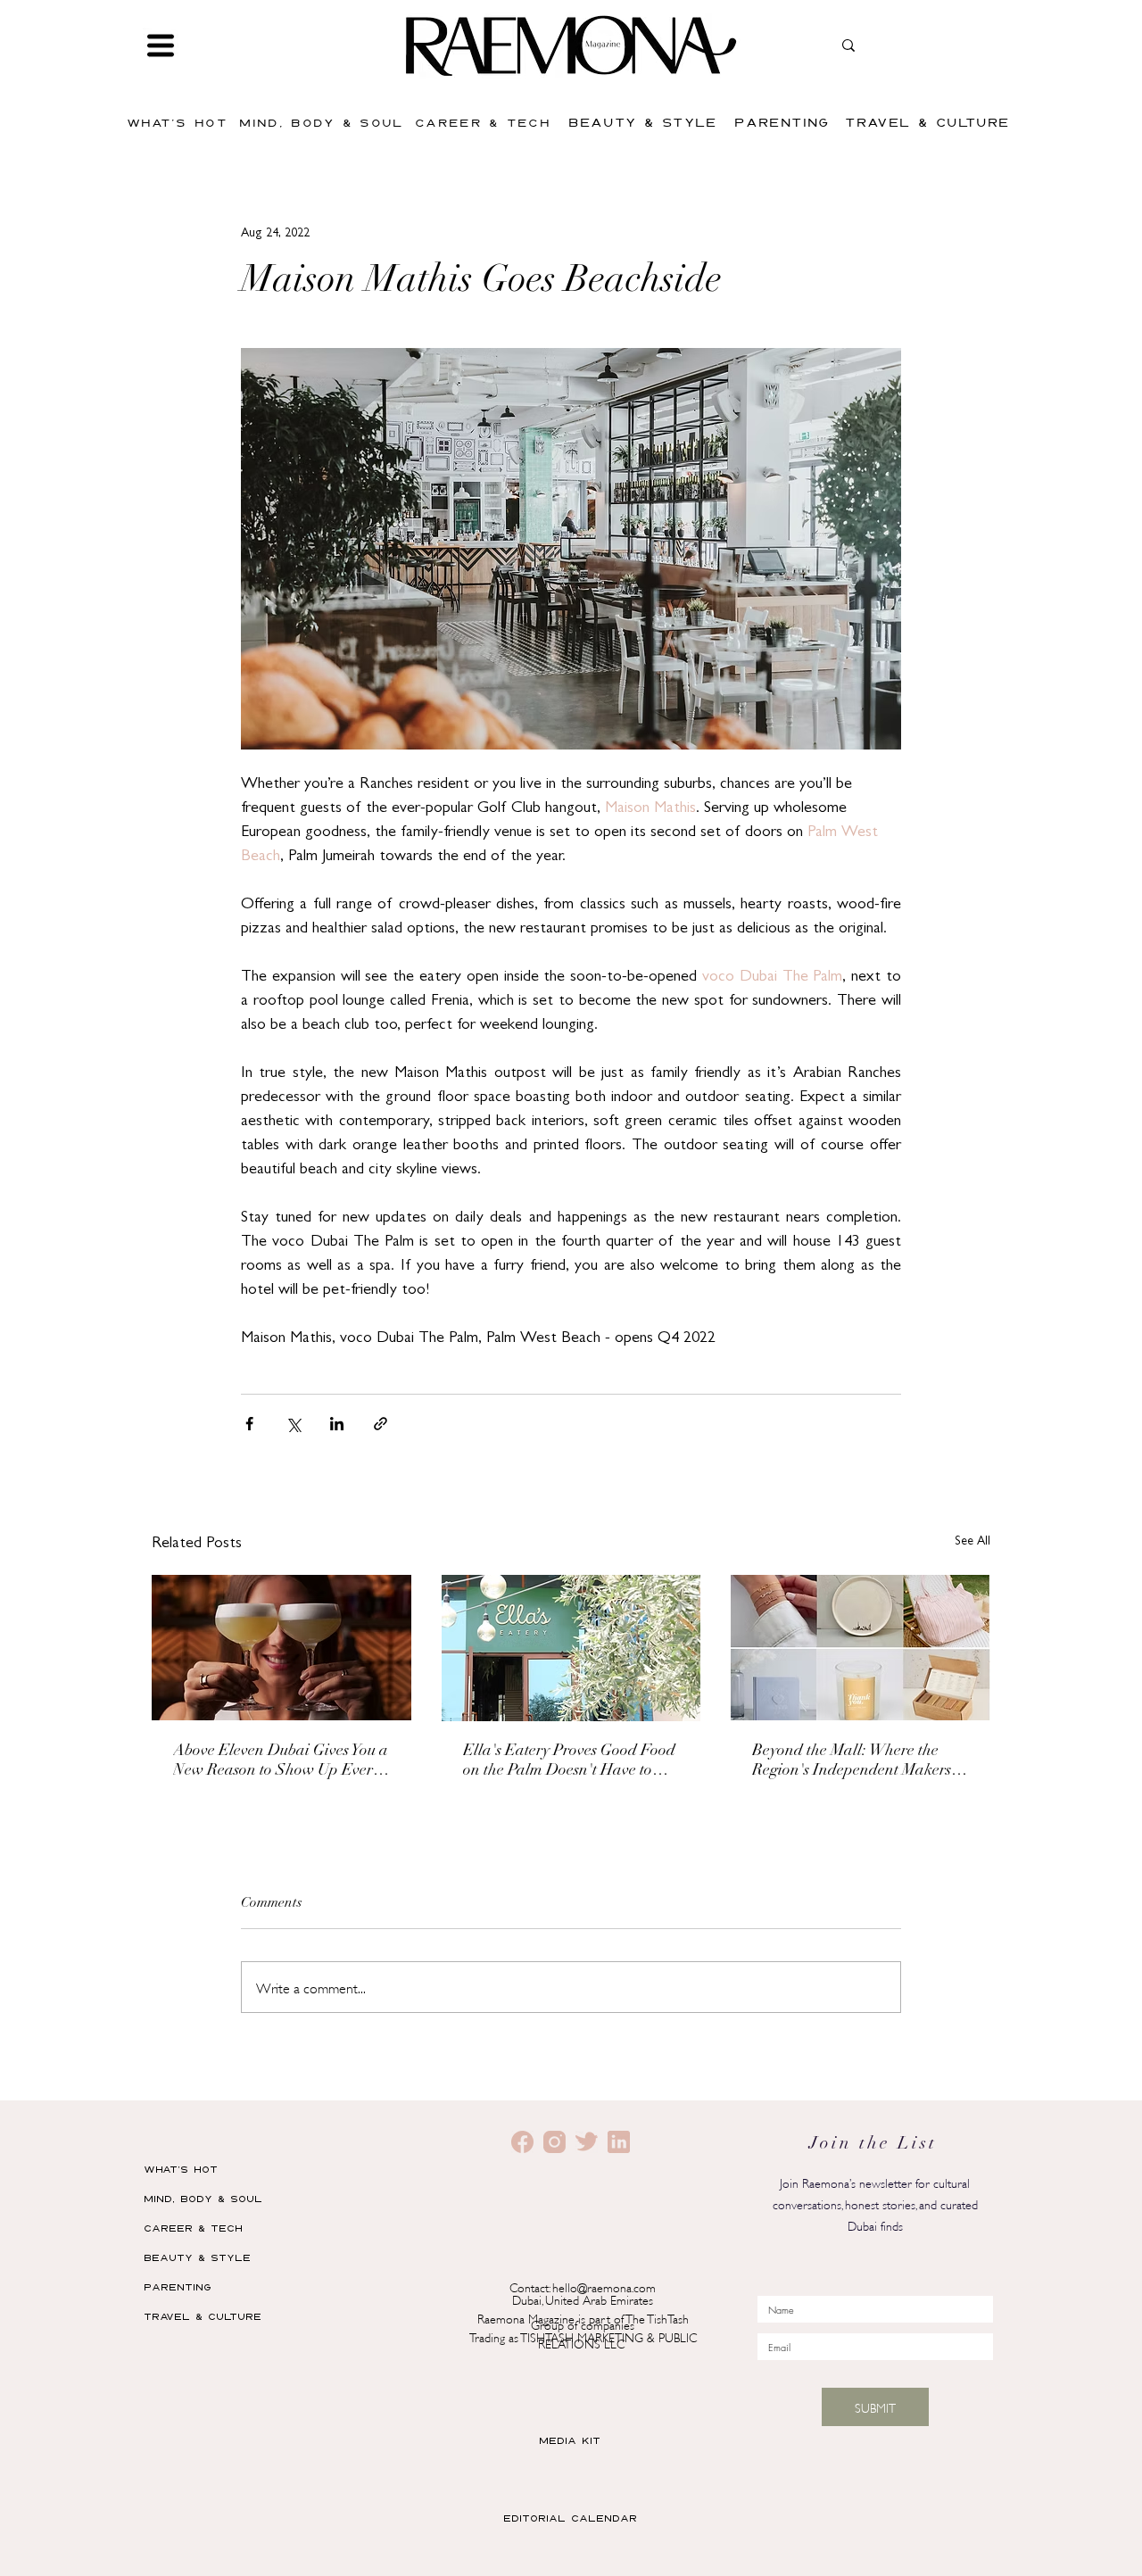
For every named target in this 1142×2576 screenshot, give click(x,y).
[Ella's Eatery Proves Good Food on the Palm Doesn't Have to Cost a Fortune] (571, 1648)
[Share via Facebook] (249, 1424)
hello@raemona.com (604, 2286)
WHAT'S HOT (181, 2169)
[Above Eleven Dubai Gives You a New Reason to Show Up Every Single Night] (281, 1648)
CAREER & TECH (193, 2228)
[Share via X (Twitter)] (293, 1424)
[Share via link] (381, 1424)
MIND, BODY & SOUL (203, 2198)
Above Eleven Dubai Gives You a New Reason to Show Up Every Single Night (281, 1762)
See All (972, 1542)
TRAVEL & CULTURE (203, 2316)
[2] (522, 2142)
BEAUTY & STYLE (197, 2257)
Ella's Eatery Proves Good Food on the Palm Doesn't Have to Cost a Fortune (569, 1762)
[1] (554, 2142)
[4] (619, 2142)
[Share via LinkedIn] (337, 1424)
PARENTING (178, 2286)
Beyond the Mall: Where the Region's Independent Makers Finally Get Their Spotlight (852, 1762)
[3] (587, 2142)
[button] (161, 46)
